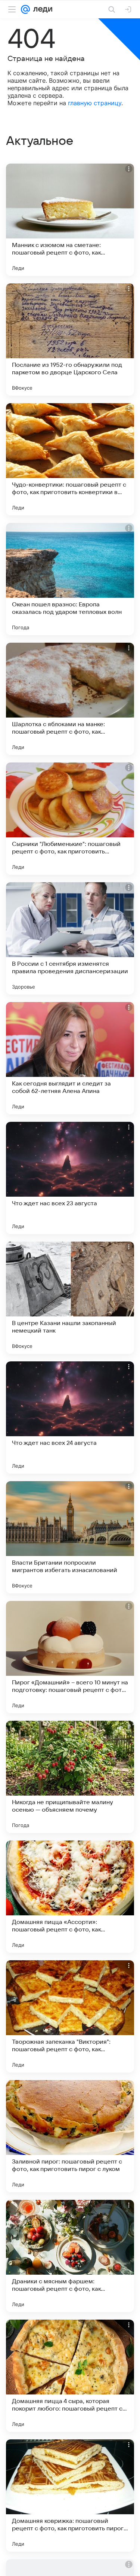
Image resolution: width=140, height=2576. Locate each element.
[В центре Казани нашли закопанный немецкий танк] (70, 1298)
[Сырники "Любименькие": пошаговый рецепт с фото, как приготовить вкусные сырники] (70, 819)
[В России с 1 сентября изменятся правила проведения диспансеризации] (70, 938)
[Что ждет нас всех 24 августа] (70, 1418)
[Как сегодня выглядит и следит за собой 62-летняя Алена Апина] (70, 1058)
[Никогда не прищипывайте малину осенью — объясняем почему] (70, 1777)
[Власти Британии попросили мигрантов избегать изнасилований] (70, 1537)
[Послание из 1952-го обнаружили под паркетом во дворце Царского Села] (70, 339)
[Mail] (25, 9)
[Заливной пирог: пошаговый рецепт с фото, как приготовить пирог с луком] (70, 2136)
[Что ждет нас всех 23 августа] (70, 1178)
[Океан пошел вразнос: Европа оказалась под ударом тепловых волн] (70, 579)
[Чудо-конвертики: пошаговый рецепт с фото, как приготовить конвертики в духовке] (70, 459)
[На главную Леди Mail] (41, 9)
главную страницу (95, 103)
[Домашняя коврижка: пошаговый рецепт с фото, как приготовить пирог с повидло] (70, 2496)
